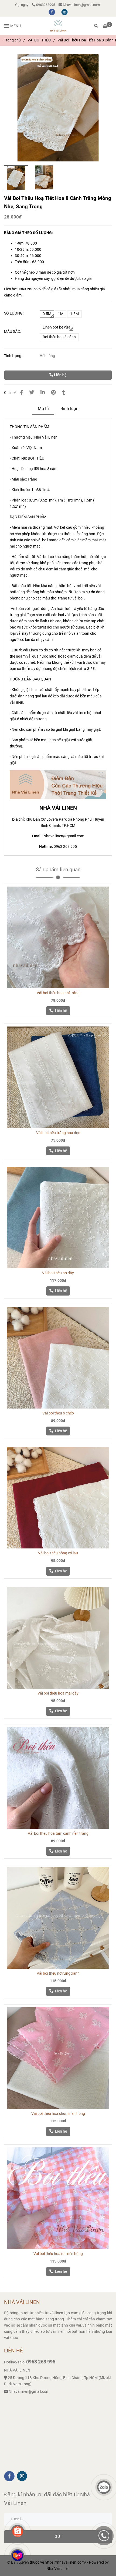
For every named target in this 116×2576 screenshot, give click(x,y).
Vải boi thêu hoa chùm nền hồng (58, 2114)
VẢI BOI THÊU (39, 40)
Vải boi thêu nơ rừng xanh (58, 1973)
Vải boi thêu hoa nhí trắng (58, 993)
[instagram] (64, 12)
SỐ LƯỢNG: (14, 313)
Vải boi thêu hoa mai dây (58, 1693)
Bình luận (69, 409)
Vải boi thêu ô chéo (58, 1413)
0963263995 (46, 5)
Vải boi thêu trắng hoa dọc (58, 1133)
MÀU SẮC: (12, 332)
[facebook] (52, 12)
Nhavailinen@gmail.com (81, 5)
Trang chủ (12, 40)
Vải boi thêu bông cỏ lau (58, 1553)
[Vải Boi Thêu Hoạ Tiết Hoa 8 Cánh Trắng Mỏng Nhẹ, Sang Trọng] (58, 26)
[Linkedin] (43, 393)
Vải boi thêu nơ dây (58, 1273)
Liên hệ (60, 375)
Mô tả (43, 409)
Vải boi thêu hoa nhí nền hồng (58, 2254)
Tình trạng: (13, 356)
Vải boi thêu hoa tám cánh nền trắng (58, 1834)
